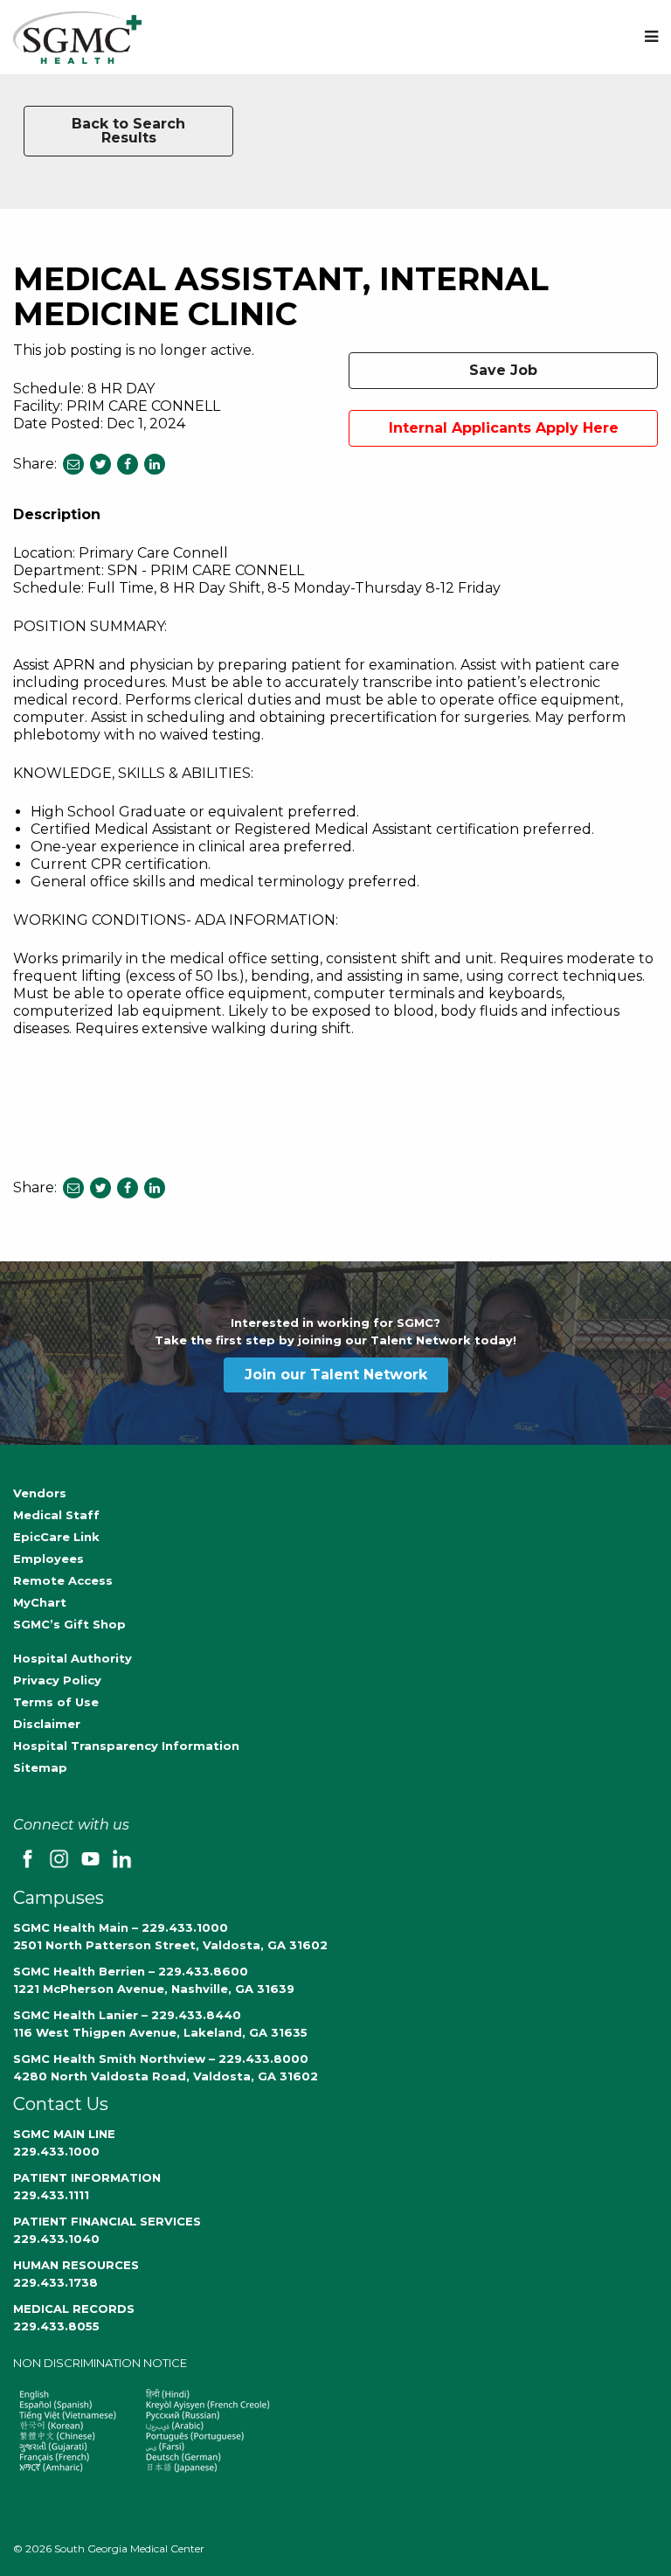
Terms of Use (56, 1702)
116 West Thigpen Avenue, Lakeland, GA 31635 (160, 2032)
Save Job (503, 370)
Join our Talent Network (336, 1375)
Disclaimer (47, 1724)
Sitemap (40, 1767)
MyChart (40, 1602)
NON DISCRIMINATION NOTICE (100, 2363)
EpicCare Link (56, 1537)
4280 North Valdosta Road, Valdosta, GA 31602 (166, 2076)
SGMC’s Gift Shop (69, 1624)
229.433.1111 (51, 2195)
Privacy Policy (57, 1680)
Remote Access (63, 1580)
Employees (48, 1559)
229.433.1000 (56, 2151)
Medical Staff (56, 1515)
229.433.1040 (56, 2239)
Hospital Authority (73, 1658)
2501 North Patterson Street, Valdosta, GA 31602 (170, 1945)
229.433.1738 (55, 2282)
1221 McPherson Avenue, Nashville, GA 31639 (154, 1989)
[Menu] (651, 37)
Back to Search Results (128, 131)
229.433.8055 (56, 2326)
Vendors (40, 1493)
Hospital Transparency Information (126, 1746)
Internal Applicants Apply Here (504, 428)
